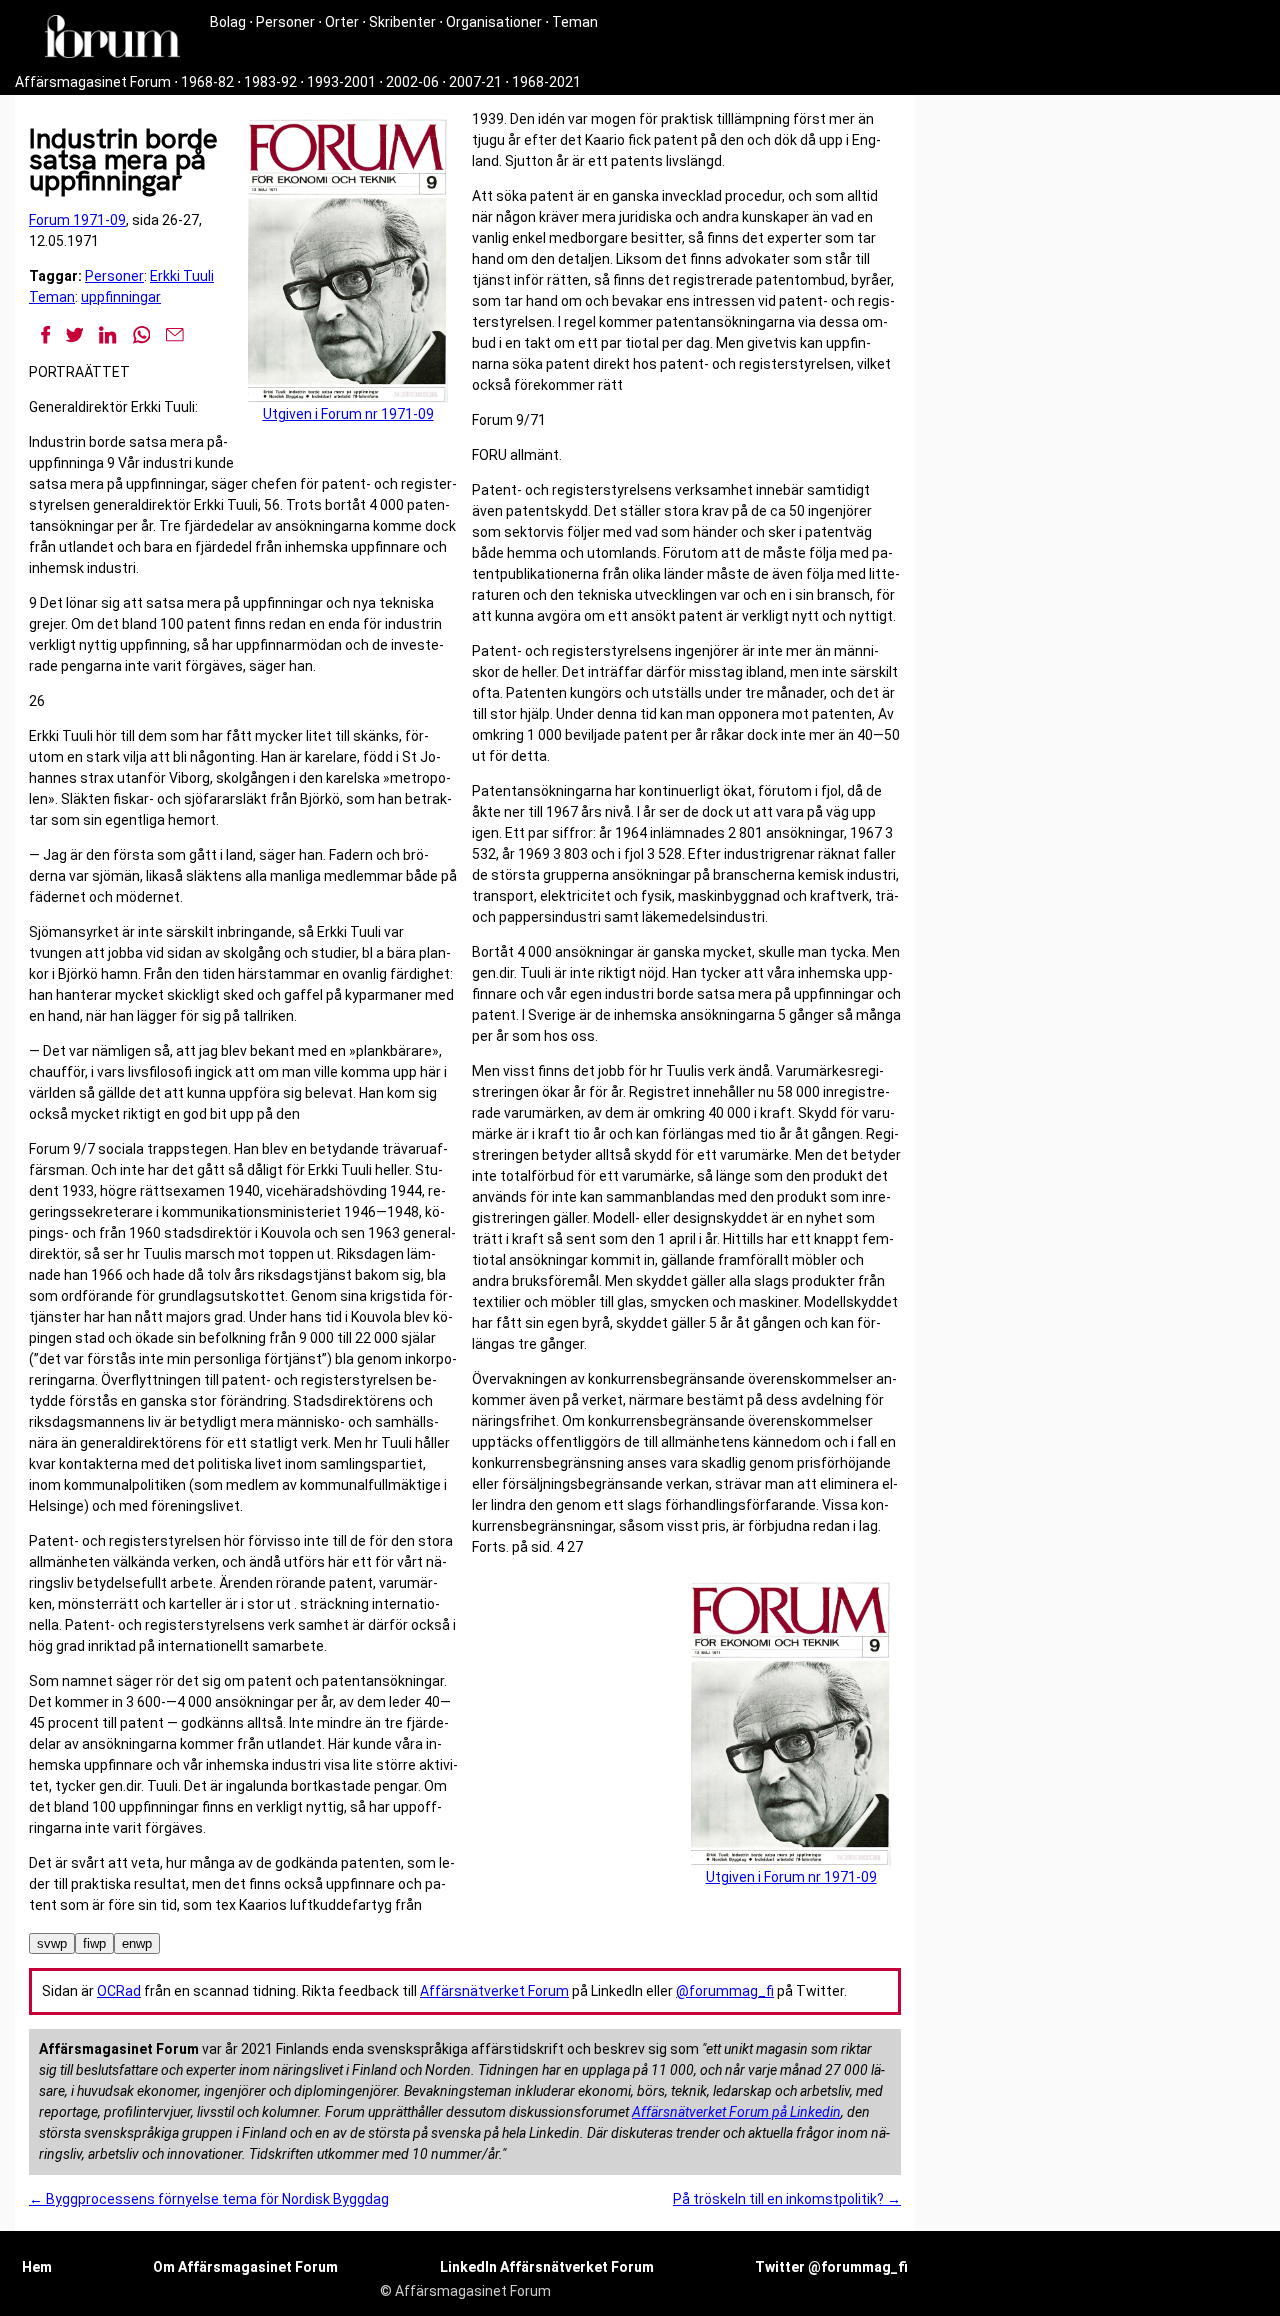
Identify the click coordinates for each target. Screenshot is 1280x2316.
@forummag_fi (725, 1991)
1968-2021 (546, 82)
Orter (342, 22)
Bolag (228, 22)
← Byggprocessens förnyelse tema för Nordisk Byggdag (209, 2199)
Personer (285, 22)
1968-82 (207, 82)
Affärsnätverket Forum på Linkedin (736, 2112)
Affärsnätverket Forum (494, 1991)
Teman (575, 22)
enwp (137, 1943)
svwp (52, 1943)
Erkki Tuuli (182, 276)
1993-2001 (341, 82)
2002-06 (412, 82)
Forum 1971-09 (77, 220)
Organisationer (494, 22)
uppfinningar (121, 297)
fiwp (94, 1943)
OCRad (119, 1991)
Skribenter (402, 22)
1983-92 (270, 82)
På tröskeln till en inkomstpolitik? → (787, 2199)
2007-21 (475, 82)
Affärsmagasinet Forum (93, 82)
